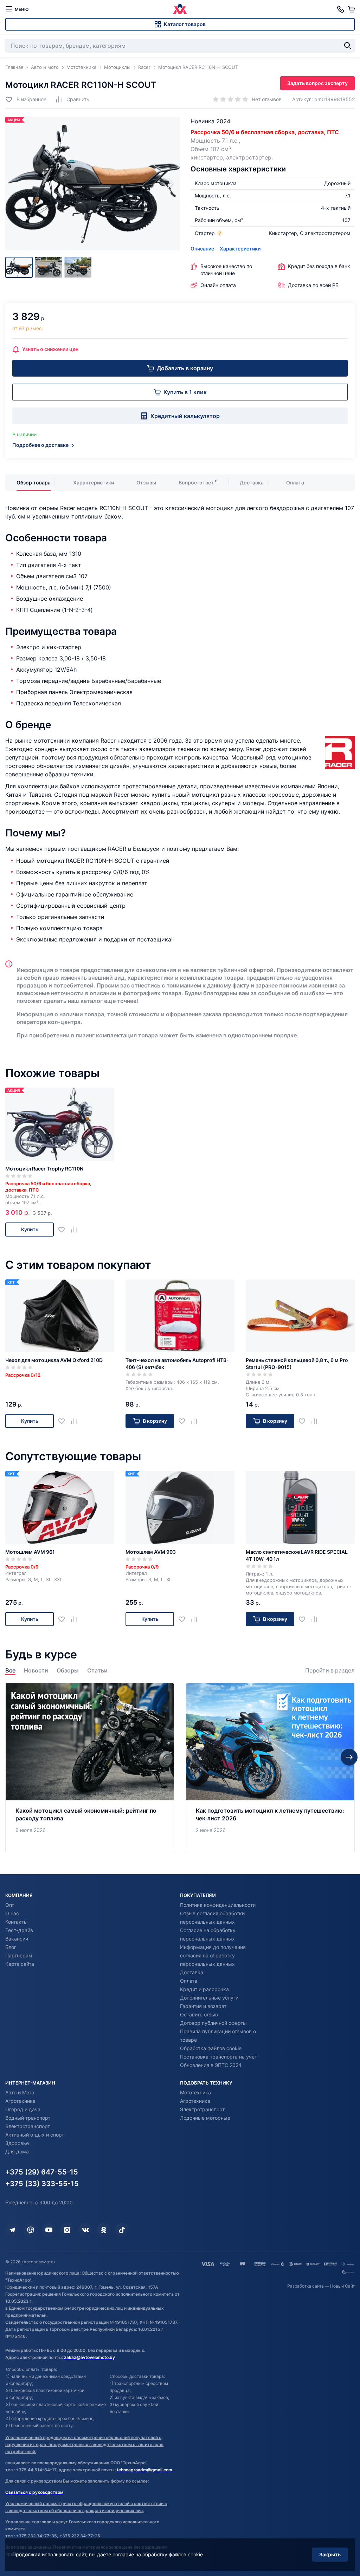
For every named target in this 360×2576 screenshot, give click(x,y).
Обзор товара (34, 482)
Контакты (17, 1922)
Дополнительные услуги (209, 1998)
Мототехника (195, 2092)
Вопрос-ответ (196, 482)
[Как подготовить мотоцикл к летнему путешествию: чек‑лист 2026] (270, 1768)
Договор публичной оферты (213, 2023)
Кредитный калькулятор (185, 416)
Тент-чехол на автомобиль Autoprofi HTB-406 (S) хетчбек (177, 1364)
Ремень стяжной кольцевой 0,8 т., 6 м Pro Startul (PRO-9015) (297, 1364)
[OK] (104, 2230)
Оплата (295, 482)
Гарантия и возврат (203, 2006)
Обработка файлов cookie (211, 2048)
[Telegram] (12, 2230)
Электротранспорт (28, 2126)
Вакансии (17, 1939)
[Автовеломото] (180, 9)
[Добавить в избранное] (64, 1229)
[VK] (85, 2230)
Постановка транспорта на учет (218, 2057)
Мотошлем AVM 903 (151, 1552)
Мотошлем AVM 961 (30, 1552)
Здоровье (17, 2143)
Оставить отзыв (199, 2014)
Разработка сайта (306, 2286)
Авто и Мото (20, 2092)
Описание (202, 249)
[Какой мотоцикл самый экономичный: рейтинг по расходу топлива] (90, 1768)
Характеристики (240, 249)
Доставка (252, 482)
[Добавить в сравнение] (76, 1229)
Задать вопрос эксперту (317, 83)
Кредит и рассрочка (204, 1989)
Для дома (17, 2151)
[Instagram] (67, 2230)
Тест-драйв (19, 1930)
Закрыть (330, 2554)
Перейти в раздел (330, 1671)
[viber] (31, 2230)
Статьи (97, 1671)
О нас (12, 1913)
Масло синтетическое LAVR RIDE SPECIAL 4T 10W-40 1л (297, 1555)
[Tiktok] (122, 2230)
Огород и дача (23, 2109)
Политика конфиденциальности (218, 1905)
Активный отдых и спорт (35, 2135)
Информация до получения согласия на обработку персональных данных (213, 1955)
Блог (11, 1947)
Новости (36, 1671)
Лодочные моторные (205, 2118)
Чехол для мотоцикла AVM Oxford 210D (54, 1360)
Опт (10, 1905)
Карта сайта (20, 1964)
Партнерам (19, 1955)
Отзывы (146, 482)
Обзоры (68, 1671)
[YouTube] (49, 2230)
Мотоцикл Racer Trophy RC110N (44, 1169)
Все (10, 1671)
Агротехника (20, 2101)
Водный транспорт (28, 2118)
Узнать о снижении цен (50, 349)
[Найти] (348, 46)
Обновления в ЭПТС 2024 (211, 2065)
